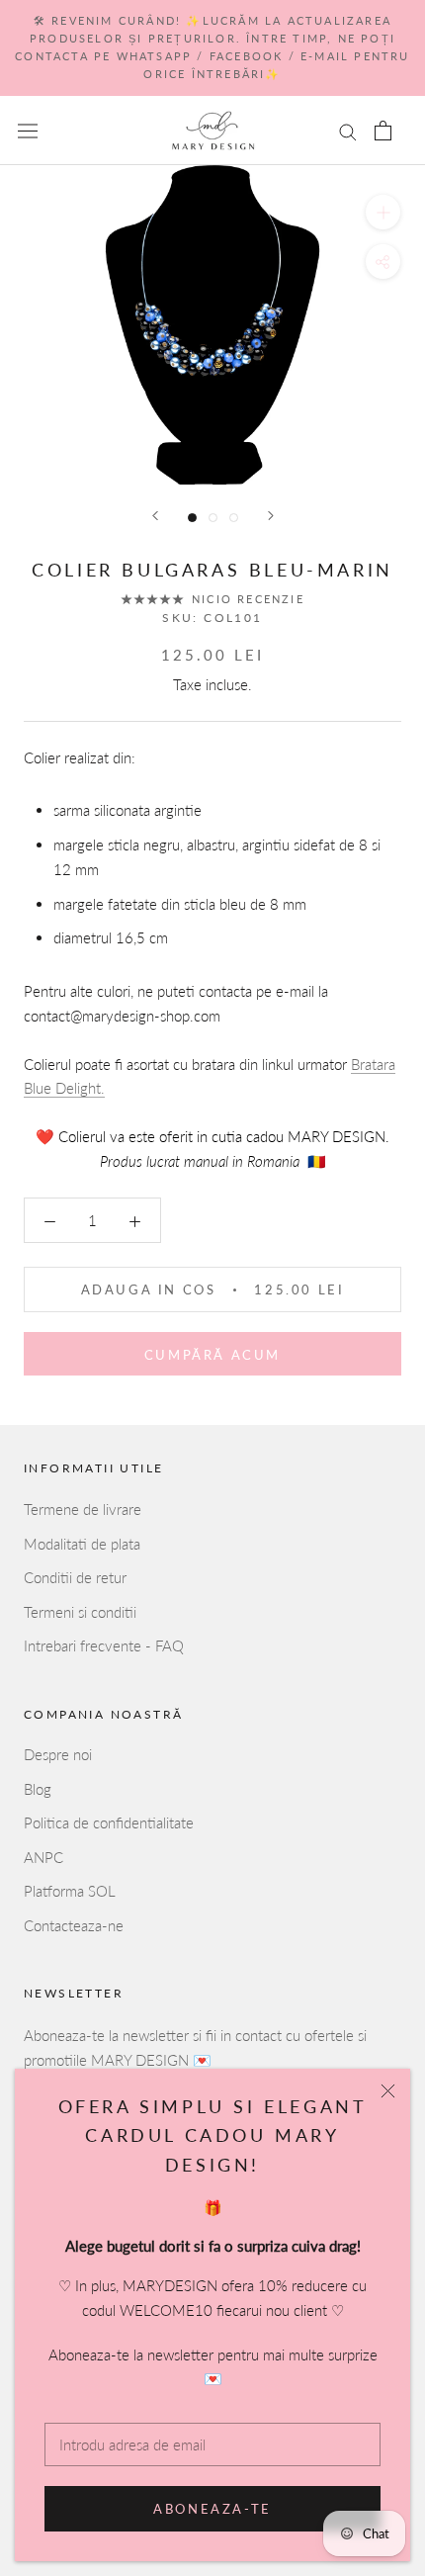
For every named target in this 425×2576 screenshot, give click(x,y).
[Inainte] (271, 516)
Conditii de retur (75, 1577)
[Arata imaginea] (192, 518)
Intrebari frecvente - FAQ (104, 1645)
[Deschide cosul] (383, 131)
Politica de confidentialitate (109, 1822)
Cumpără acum (212, 1355)
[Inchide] (388, 2091)
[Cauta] (348, 131)
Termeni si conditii (80, 1612)
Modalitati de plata (82, 1544)
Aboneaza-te (212, 2509)
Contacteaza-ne (74, 1925)
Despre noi (58, 1754)
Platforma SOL (70, 1891)
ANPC (43, 1857)
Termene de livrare (83, 1509)
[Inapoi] (155, 516)
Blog (38, 1789)
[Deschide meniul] (28, 130)
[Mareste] (383, 212)
